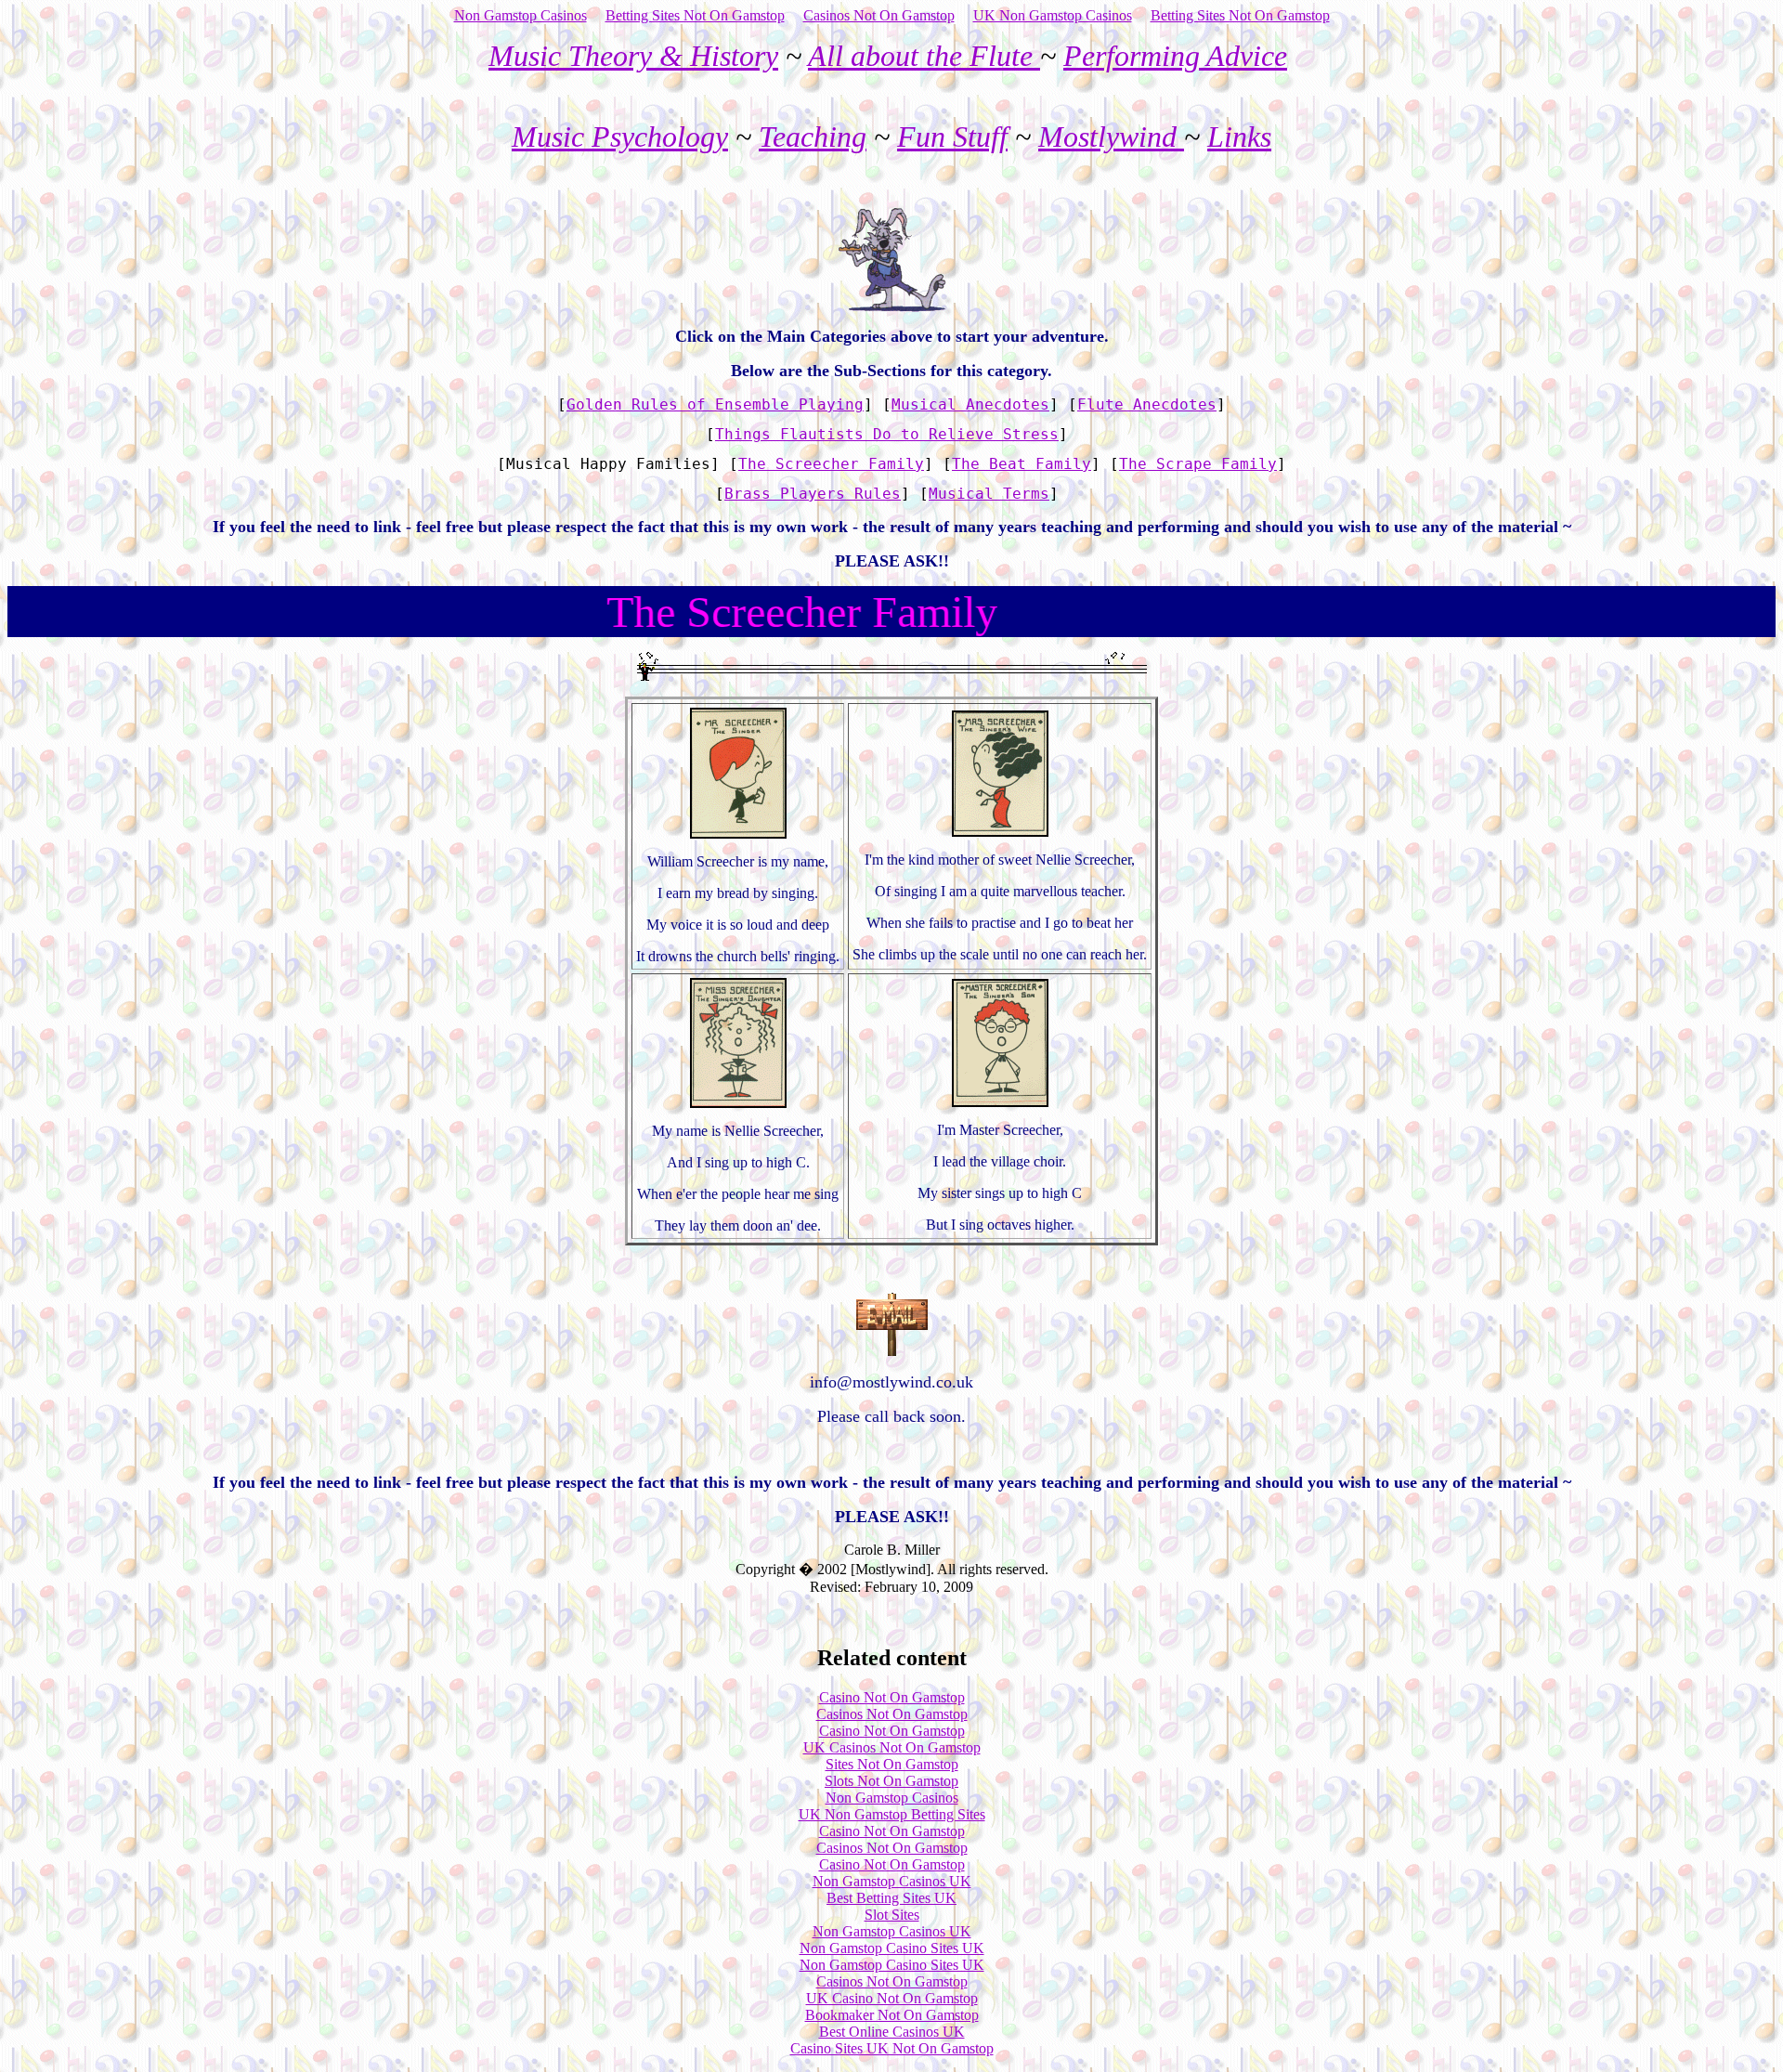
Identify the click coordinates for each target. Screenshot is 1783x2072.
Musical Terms (989, 494)
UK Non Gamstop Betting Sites (892, 1814)
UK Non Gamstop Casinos (1053, 15)
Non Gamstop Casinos (521, 15)
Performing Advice (1175, 56)
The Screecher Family (831, 464)
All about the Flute (924, 56)
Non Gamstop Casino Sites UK (892, 1948)
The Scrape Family (1198, 464)
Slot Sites (892, 1915)
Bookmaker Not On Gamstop (892, 2015)
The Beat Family (1022, 464)
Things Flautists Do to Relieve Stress (887, 434)
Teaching (813, 137)
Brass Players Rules (813, 494)
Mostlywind (1111, 137)
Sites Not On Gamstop (892, 1764)
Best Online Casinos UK (892, 2032)
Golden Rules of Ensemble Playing (715, 404)
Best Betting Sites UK (891, 1898)
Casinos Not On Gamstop (879, 15)
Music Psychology (620, 137)
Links (1239, 137)
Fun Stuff (952, 137)
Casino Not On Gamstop (892, 1697)
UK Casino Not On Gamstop (892, 1998)
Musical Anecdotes (970, 404)
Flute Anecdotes (1147, 404)
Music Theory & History (633, 56)
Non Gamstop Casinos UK (892, 1881)
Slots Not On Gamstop (891, 1781)
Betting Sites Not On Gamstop (695, 15)
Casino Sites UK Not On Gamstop (892, 2048)
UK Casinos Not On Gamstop (892, 1747)
